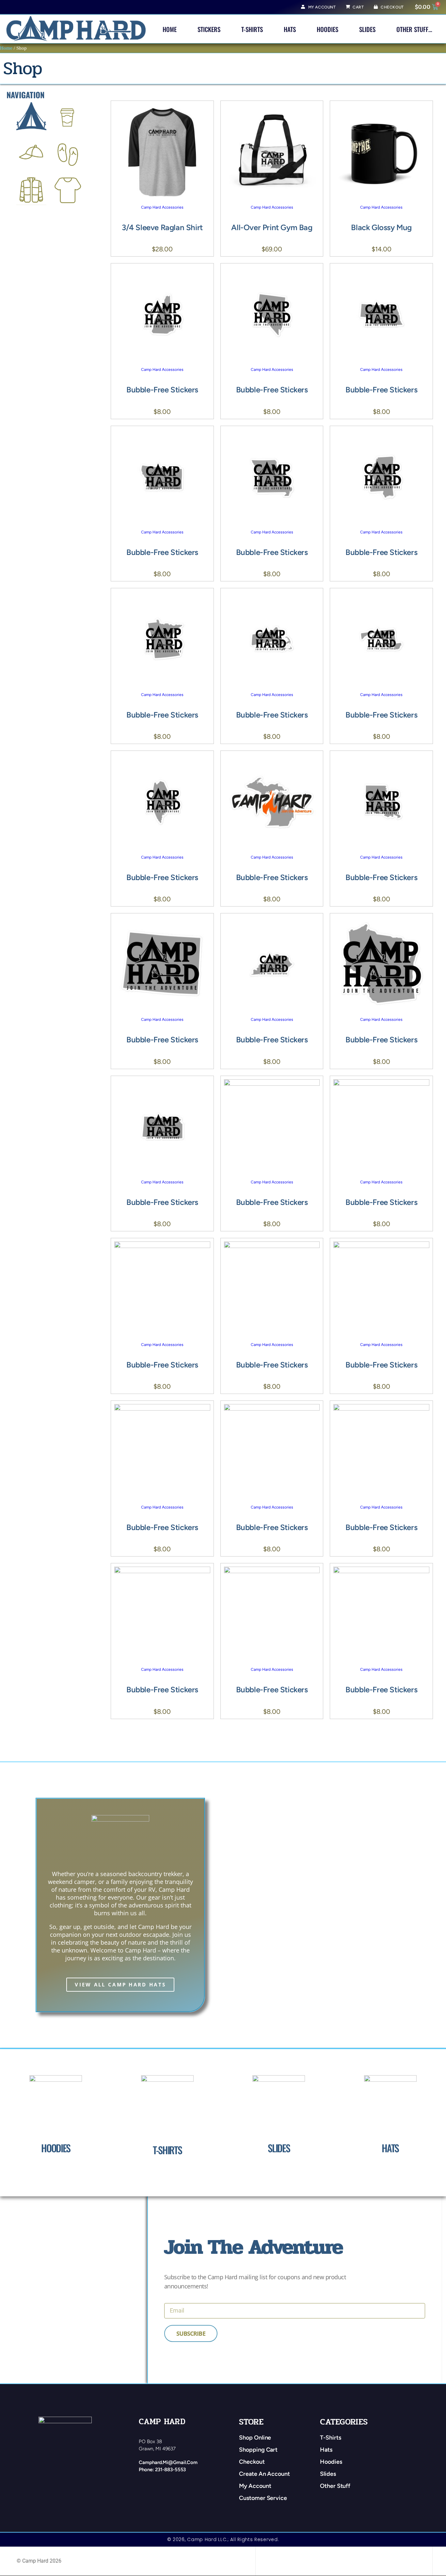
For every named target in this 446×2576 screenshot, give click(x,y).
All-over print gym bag (272, 227)
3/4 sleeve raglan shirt (162, 227)
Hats (290, 29)
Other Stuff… (414, 29)
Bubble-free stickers (162, 390)
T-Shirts (252, 29)
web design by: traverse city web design (301, 2561)
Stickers (209, 29)
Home (170, 29)
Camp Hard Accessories (162, 207)
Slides (367, 29)
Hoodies (327, 29)
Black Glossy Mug (381, 227)
